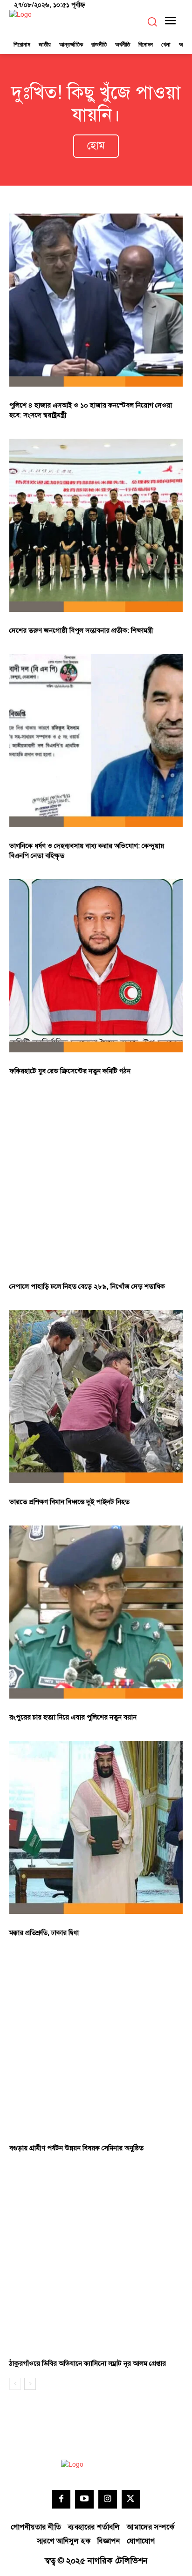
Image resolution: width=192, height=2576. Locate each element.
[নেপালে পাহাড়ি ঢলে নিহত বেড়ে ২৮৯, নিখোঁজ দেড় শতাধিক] (96, 1181)
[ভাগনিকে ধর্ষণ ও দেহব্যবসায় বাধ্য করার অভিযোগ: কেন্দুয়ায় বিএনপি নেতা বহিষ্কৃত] (96, 741)
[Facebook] (62, 2499)
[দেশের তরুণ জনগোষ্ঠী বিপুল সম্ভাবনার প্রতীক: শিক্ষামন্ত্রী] (96, 525)
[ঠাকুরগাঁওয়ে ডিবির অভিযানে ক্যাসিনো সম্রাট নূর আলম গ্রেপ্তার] (96, 2258)
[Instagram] (108, 2499)
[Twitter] (131, 2499)
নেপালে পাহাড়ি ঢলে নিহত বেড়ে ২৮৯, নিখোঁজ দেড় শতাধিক (87, 1287)
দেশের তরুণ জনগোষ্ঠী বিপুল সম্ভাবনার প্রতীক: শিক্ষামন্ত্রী (81, 631)
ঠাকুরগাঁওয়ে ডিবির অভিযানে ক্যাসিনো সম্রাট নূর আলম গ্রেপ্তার (88, 2364)
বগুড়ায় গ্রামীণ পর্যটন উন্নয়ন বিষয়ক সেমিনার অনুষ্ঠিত (76, 2148)
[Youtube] (84, 2499)
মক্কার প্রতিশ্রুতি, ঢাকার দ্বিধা (44, 1933)
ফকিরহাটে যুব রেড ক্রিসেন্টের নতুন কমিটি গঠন (70, 1071)
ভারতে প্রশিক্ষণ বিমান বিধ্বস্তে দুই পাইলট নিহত (69, 1502)
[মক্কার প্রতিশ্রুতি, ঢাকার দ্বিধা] (96, 1827)
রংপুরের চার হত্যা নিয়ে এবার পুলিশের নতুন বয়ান (73, 1717)
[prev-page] (15, 2384)
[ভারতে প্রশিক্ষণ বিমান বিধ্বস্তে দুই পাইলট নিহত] (96, 1397)
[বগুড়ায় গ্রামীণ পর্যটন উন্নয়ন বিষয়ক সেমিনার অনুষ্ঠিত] (96, 2043)
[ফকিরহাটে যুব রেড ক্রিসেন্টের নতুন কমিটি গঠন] (96, 966)
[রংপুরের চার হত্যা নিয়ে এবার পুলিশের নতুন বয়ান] (96, 1612)
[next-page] (30, 2384)
